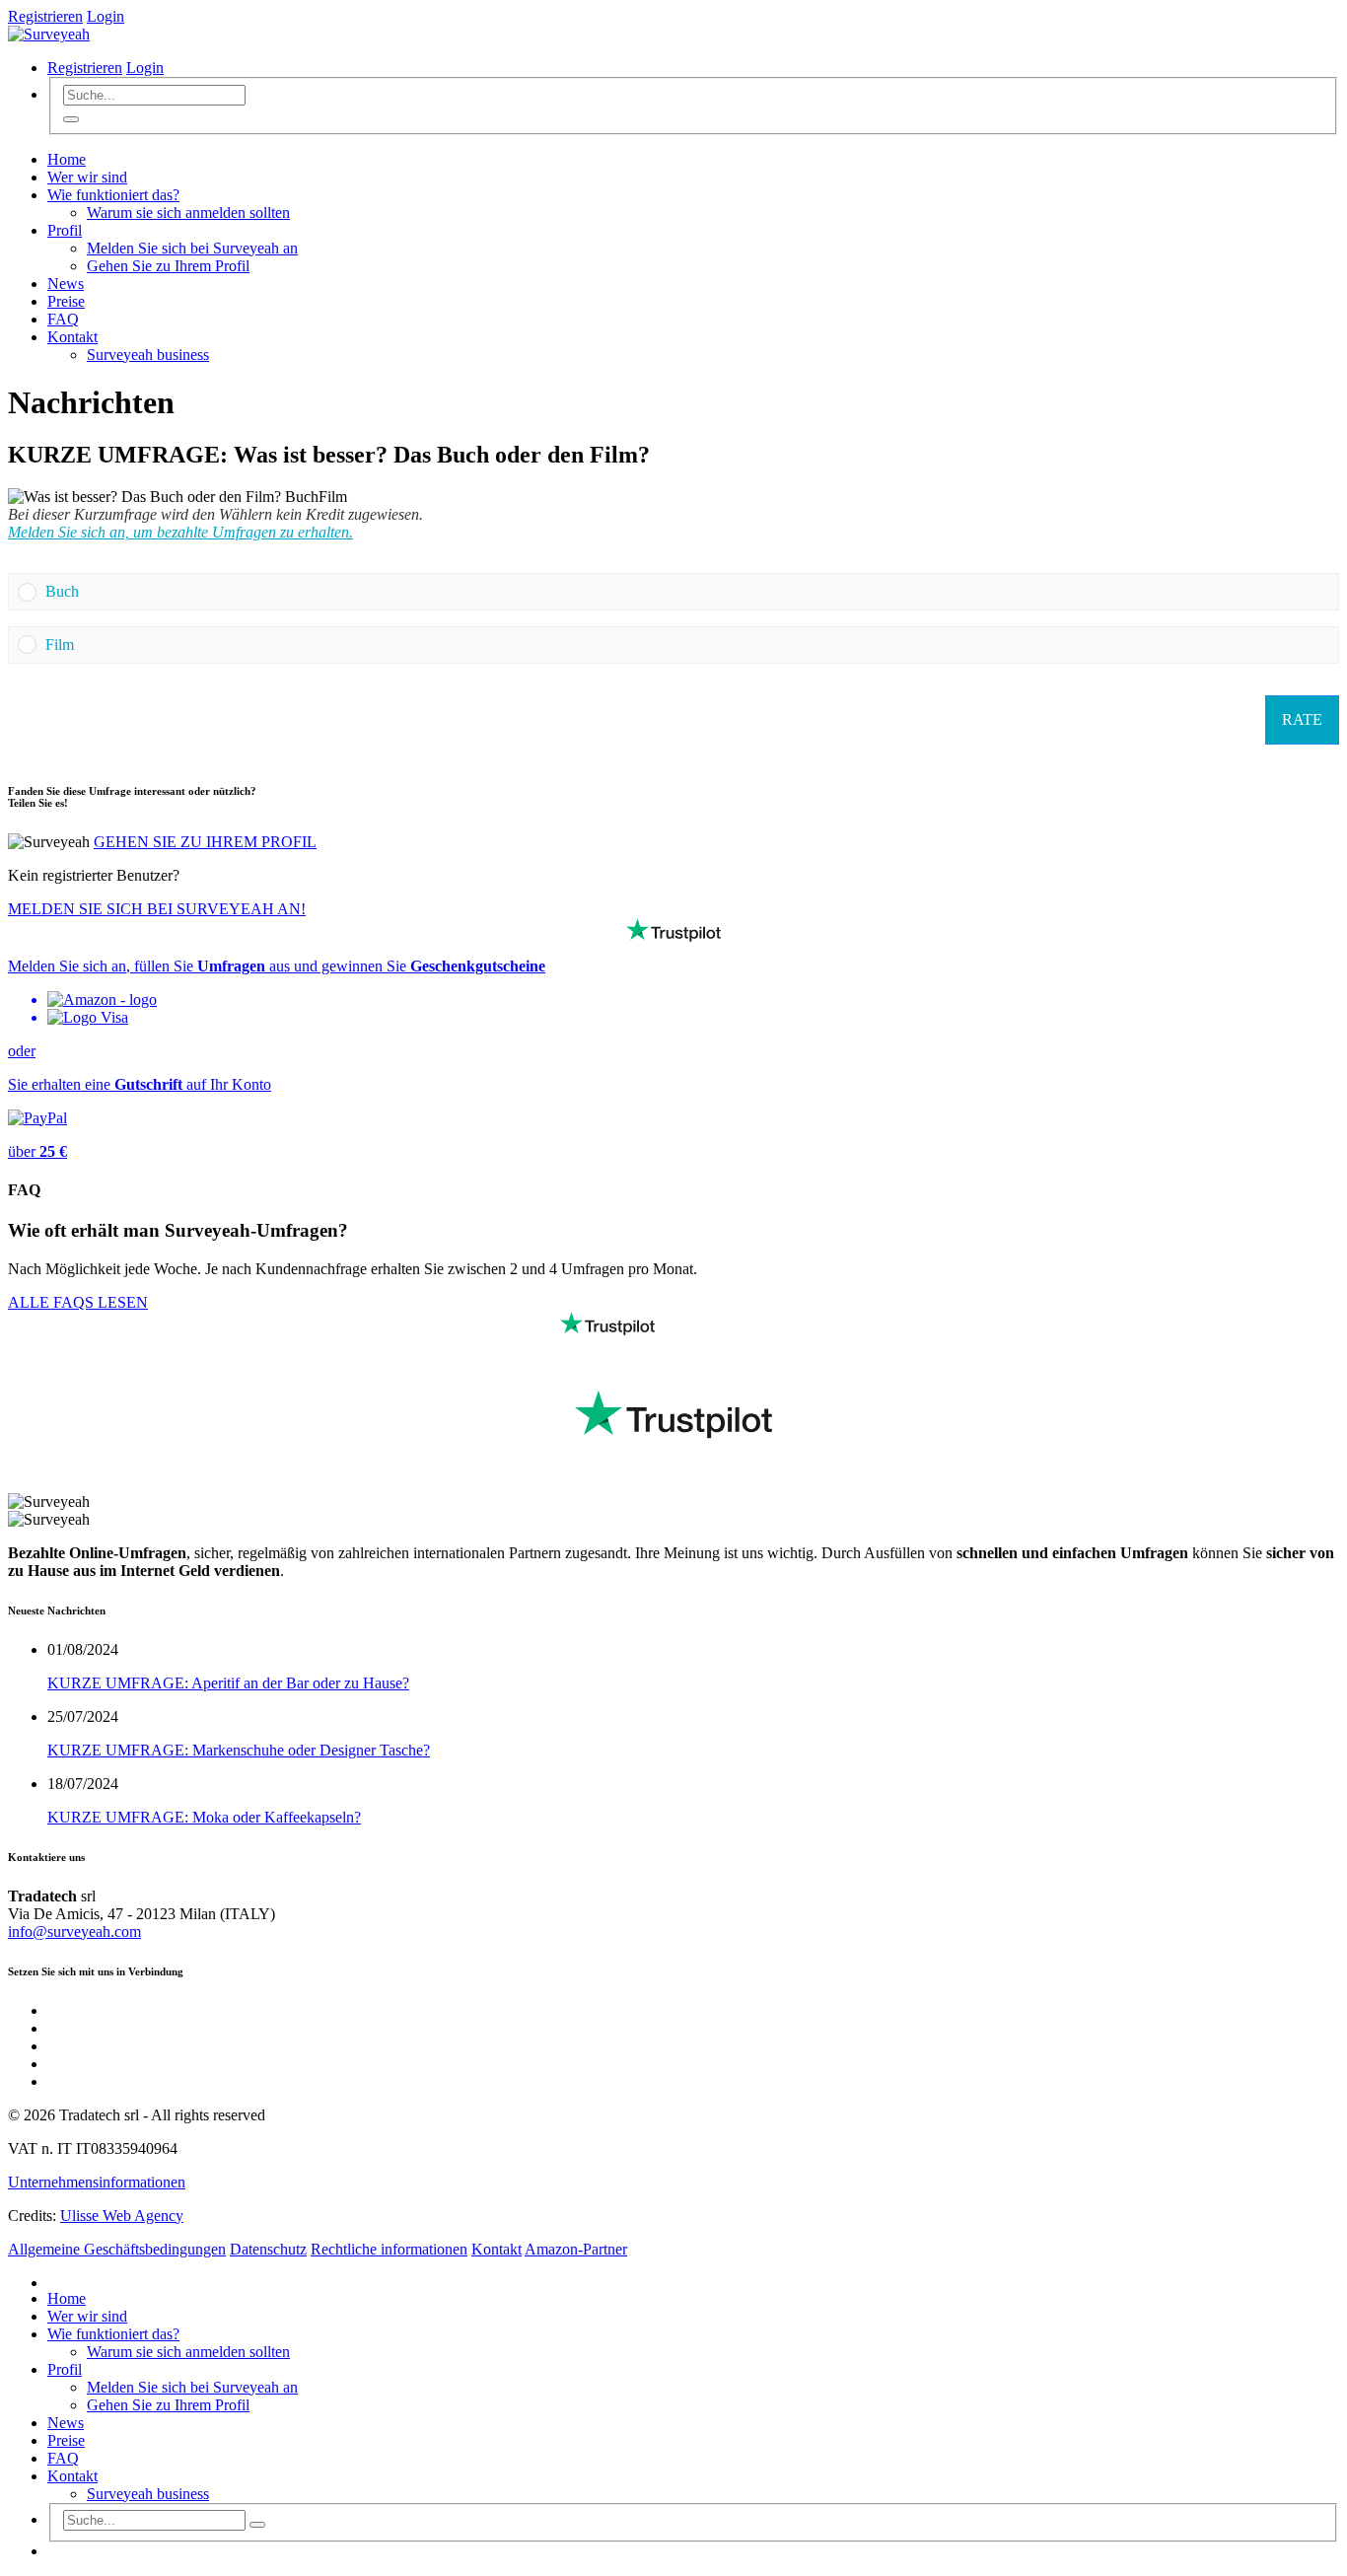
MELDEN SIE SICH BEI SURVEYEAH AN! (157, 909)
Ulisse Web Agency (122, 2216)
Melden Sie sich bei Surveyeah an (192, 248)
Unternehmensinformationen (97, 2182)
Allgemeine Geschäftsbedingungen (117, 2249)
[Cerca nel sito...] (71, 119)
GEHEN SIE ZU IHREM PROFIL (205, 842)
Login (106, 16)
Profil (65, 230)
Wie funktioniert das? (113, 195)
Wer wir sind (87, 177)
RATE (1302, 719)
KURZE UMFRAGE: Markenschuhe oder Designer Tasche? (239, 1750)
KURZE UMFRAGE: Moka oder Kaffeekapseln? (204, 1817)
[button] (687, 592)
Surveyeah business (148, 355)
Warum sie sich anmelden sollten (188, 213)
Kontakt (72, 337)
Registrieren (45, 16)
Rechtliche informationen (389, 2249)
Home (67, 159)
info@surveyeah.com (74, 1932)
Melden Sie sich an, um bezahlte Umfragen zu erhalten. (180, 532)
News (66, 284)
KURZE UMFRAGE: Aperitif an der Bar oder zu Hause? (228, 1683)
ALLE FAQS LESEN (78, 1302)
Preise (66, 301)
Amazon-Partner (576, 2249)
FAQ (63, 319)
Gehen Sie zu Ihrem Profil (168, 266)
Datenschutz (268, 2249)
